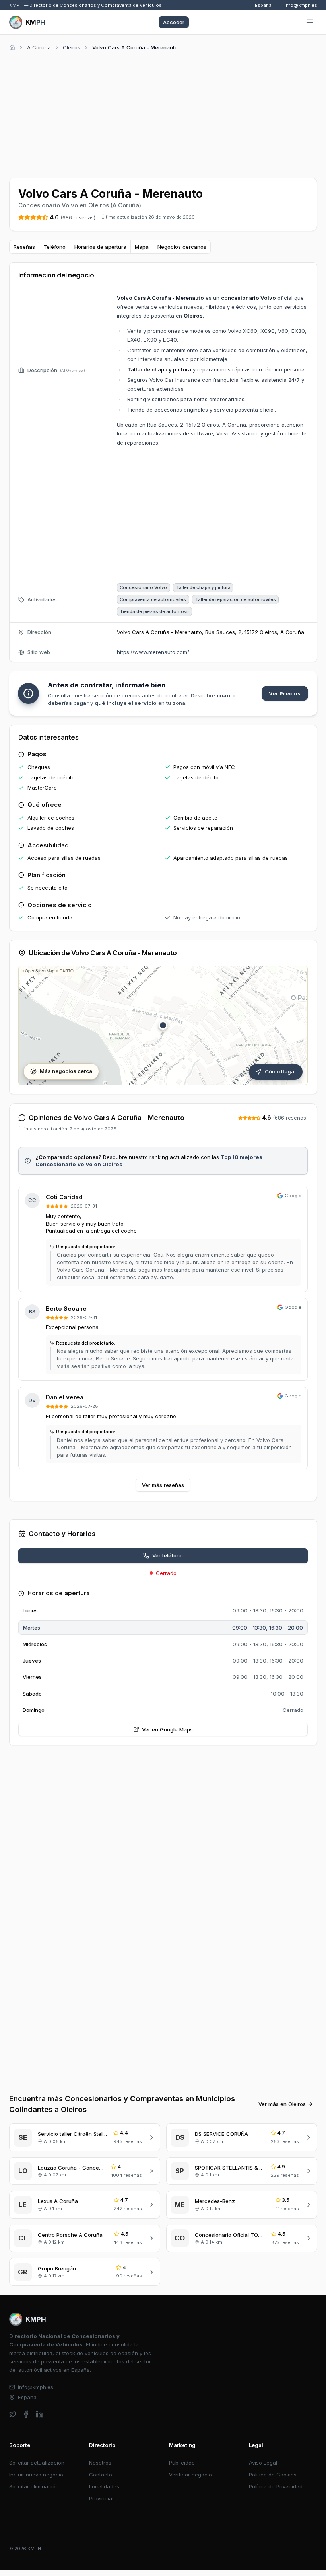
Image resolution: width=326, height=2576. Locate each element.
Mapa (142, 247)
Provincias (102, 2498)
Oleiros (72, 47)
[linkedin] (40, 2414)
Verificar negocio (190, 2475)
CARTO (67, 971)
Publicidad (182, 2463)
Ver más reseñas (163, 1485)
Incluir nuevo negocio (36, 2475)
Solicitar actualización (37, 2463)
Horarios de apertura (100, 247)
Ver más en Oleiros (282, 2104)
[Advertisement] (163, 113)
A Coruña (39, 47)
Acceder (174, 22)
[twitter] (13, 2414)
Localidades (104, 2486)
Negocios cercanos (182, 247)
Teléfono (54, 247)
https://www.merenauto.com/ (153, 652)
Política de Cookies (273, 2475)
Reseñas (24, 247)
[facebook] (26, 2414)
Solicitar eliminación (34, 2486)
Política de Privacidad (276, 2486)
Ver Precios (285, 693)
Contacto (101, 2475)
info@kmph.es (301, 5)
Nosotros (100, 2463)
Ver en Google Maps (167, 1729)
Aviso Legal (263, 2463)
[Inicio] (12, 48)
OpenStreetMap (40, 971)
